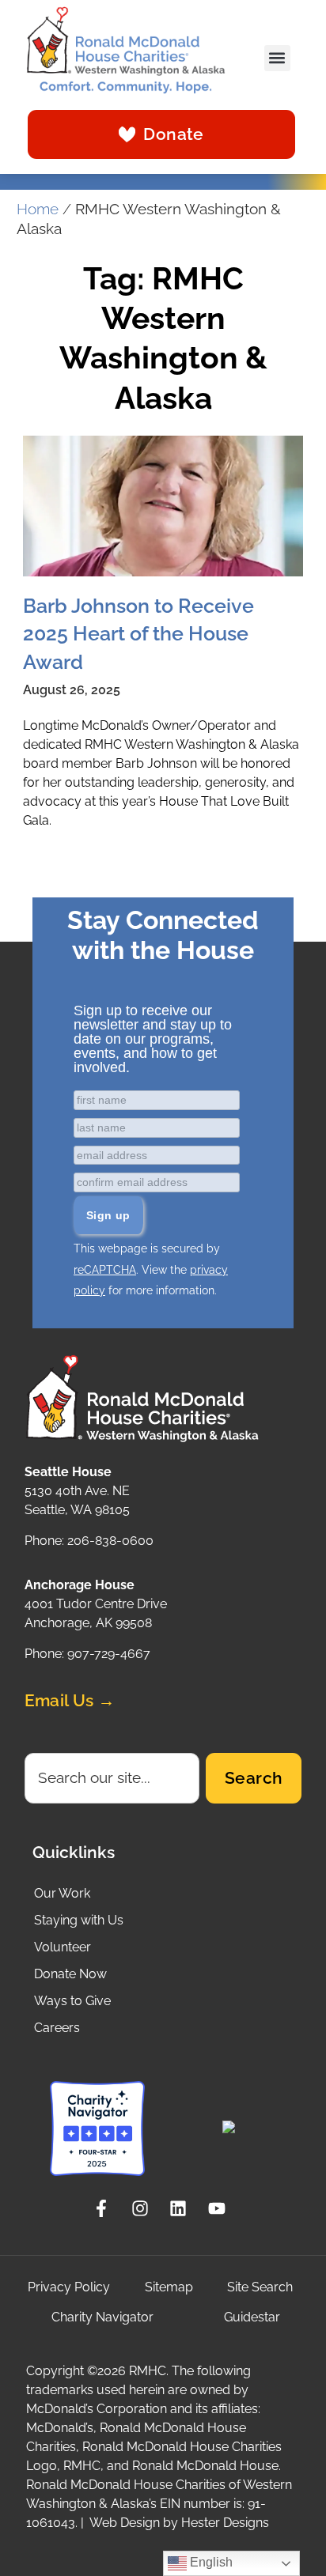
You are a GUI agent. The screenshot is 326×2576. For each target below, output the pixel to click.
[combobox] (112, 1778)
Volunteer (63, 1947)
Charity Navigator (102, 2317)
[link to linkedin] (182, 2208)
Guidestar (252, 2317)
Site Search (260, 2287)
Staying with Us (79, 1920)
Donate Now (70, 1974)
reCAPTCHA (105, 1270)
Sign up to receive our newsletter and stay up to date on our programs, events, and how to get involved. (153, 1039)
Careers (57, 2028)
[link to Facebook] (106, 2208)
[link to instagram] (144, 2208)
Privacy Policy (69, 2287)
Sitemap (169, 2287)
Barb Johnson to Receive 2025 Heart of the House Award (138, 634)
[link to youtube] (221, 2208)
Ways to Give (72, 2001)
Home (38, 209)
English (210, 2562)
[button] (277, 58)
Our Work (62, 1893)
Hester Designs (225, 2523)
